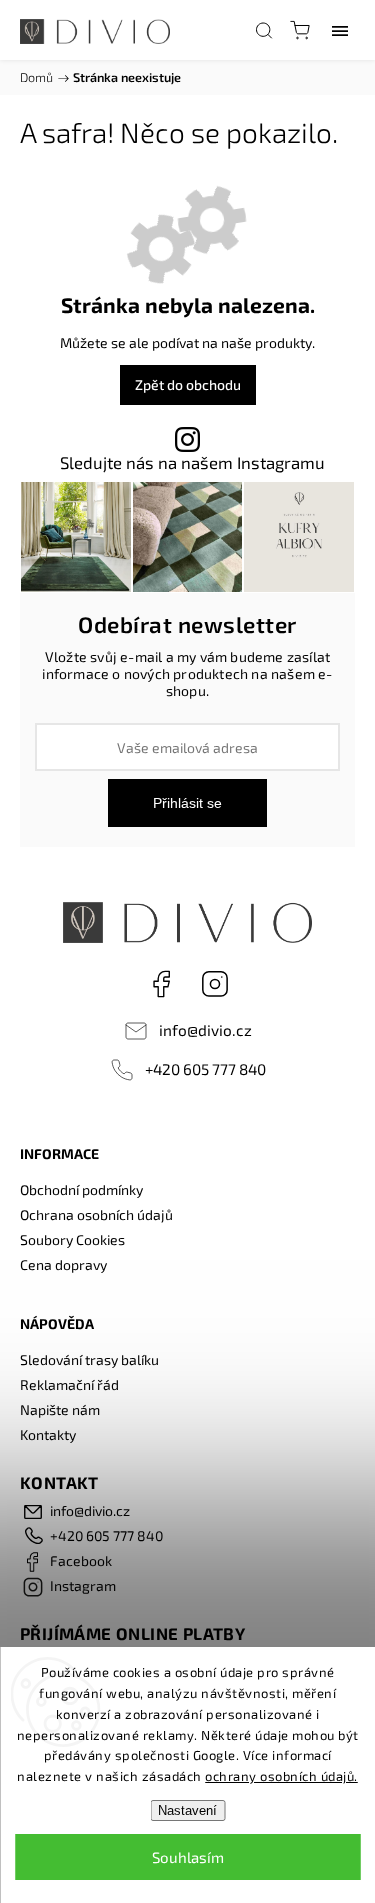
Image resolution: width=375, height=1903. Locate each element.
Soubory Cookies (72, 1239)
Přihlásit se (187, 803)
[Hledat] (264, 30)
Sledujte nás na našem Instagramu (192, 462)
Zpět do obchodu (188, 384)
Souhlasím (188, 1857)
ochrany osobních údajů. (281, 1776)
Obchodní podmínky (81, 1189)
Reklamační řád (69, 1384)
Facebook (161, 984)
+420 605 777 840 (205, 1069)
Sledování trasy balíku (89, 1359)
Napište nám (60, 1409)
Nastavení (187, 1810)
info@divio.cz (205, 1030)
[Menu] (340, 30)
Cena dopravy (63, 1264)
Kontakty (48, 1434)
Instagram (215, 984)
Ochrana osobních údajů (96, 1214)
